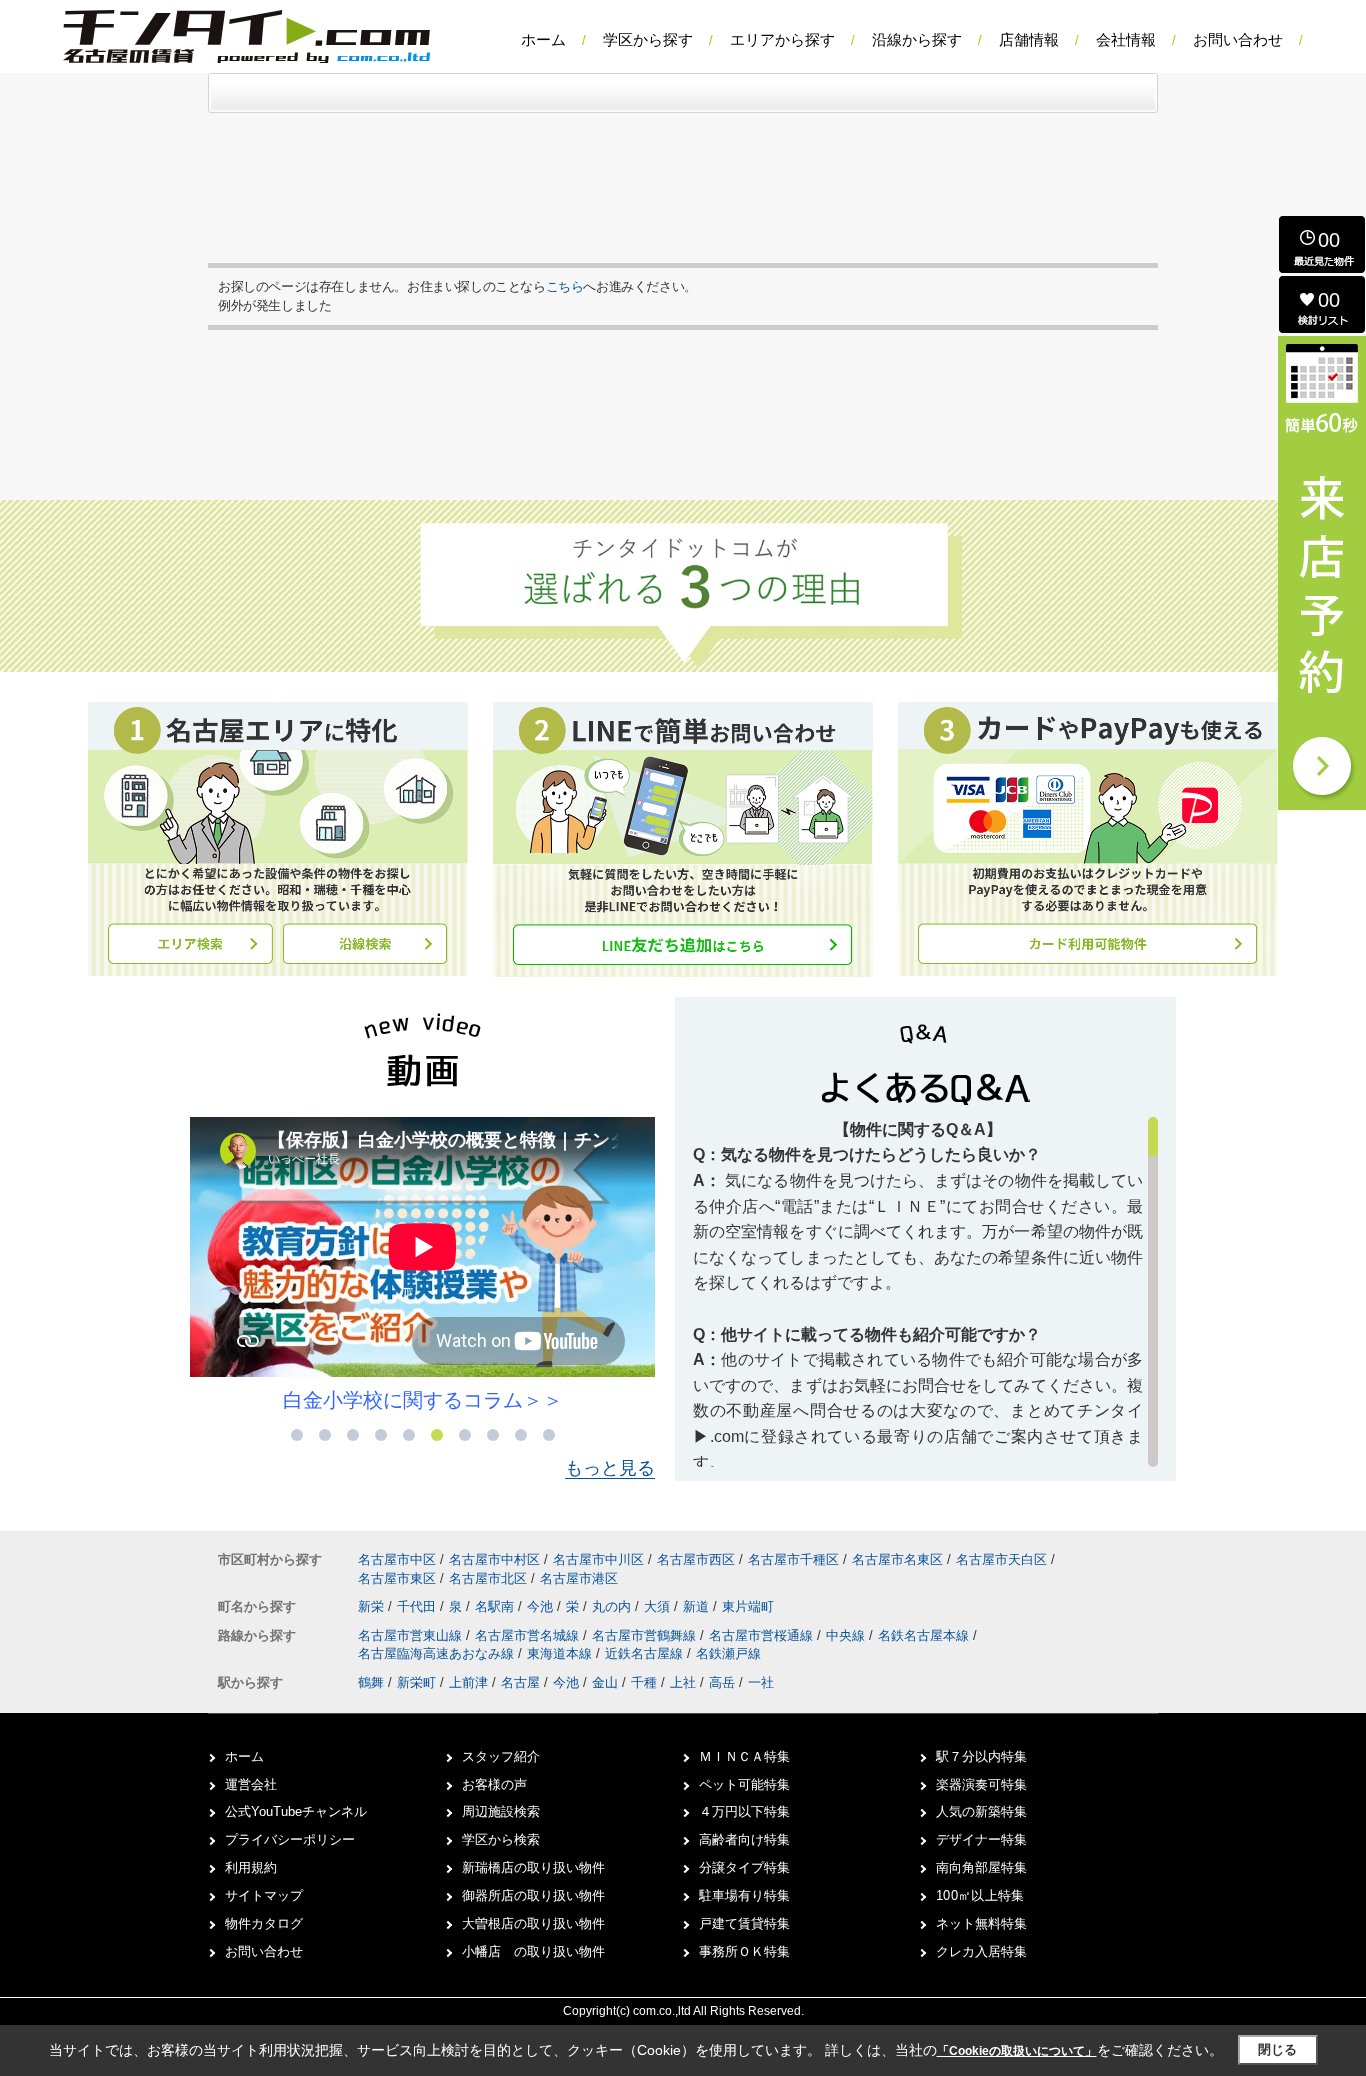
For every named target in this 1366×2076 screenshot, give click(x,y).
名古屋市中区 (397, 1559)
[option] (422, 1265)
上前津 (468, 1682)
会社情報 (1126, 39)
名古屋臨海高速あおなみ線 (438, 1653)
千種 (644, 1682)
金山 (605, 1682)
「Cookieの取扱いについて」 (1017, 2051)
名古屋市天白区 (1001, 1559)
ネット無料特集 (981, 1923)
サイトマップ (264, 1895)
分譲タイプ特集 (744, 1867)
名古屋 (520, 1682)
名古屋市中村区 (494, 1559)
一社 (761, 1682)
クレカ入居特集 (981, 1951)
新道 (698, 1606)
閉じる (1277, 2049)
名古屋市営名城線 (529, 1635)
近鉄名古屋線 (646, 1653)
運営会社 (251, 1784)
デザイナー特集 (981, 1839)
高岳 (722, 1682)
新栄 (373, 1606)
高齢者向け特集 (744, 1839)
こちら (565, 286)
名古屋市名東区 (897, 1559)
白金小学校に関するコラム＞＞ (423, 1400)
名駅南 (496, 1606)
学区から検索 (501, 1839)
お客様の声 (494, 1784)
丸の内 (613, 1606)
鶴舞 (371, 1682)
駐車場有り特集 (744, 1895)
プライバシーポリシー (290, 1839)
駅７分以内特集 (981, 1756)
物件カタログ (264, 1923)
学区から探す (648, 39)
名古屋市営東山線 (412, 1635)
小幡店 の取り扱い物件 (533, 1951)
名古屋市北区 (488, 1578)
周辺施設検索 (501, 1811)
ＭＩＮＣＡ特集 (744, 1756)
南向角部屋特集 (981, 1867)
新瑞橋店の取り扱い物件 (533, 1867)
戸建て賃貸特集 (744, 1923)
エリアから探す (782, 39)
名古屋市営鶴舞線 (646, 1635)
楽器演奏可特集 (981, 1784)
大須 (659, 1606)
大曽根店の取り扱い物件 (533, 1923)
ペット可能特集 (744, 1784)
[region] (925, 1292)
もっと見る (610, 1468)
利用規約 (251, 1867)
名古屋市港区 (579, 1578)
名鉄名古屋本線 (925, 1635)
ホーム (543, 39)
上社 (683, 1682)
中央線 (847, 1635)
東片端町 (748, 1606)
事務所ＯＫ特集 (744, 1951)
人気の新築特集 (981, 1811)
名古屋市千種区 (793, 1559)
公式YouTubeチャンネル (296, 1811)
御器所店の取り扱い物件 (533, 1895)
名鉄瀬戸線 (728, 1653)
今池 (542, 1606)
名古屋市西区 (696, 1559)
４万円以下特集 (744, 1811)
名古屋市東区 (397, 1578)
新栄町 (416, 1682)
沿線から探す (917, 39)
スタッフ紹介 (501, 1756)
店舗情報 (1029, 39)
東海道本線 (561, 1653)
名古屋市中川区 (598, 1559)
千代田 (418, 1606)
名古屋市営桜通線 (763, 1635)
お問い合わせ (1238, 39)
